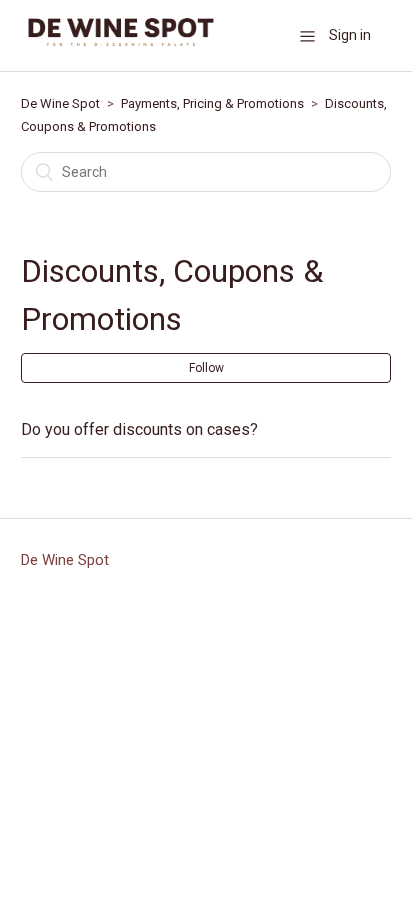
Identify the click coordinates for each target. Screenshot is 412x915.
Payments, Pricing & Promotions (212, 103)
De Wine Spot (60, 103)
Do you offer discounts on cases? (139, 429)
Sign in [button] (350, 35)
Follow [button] (206, 368)
